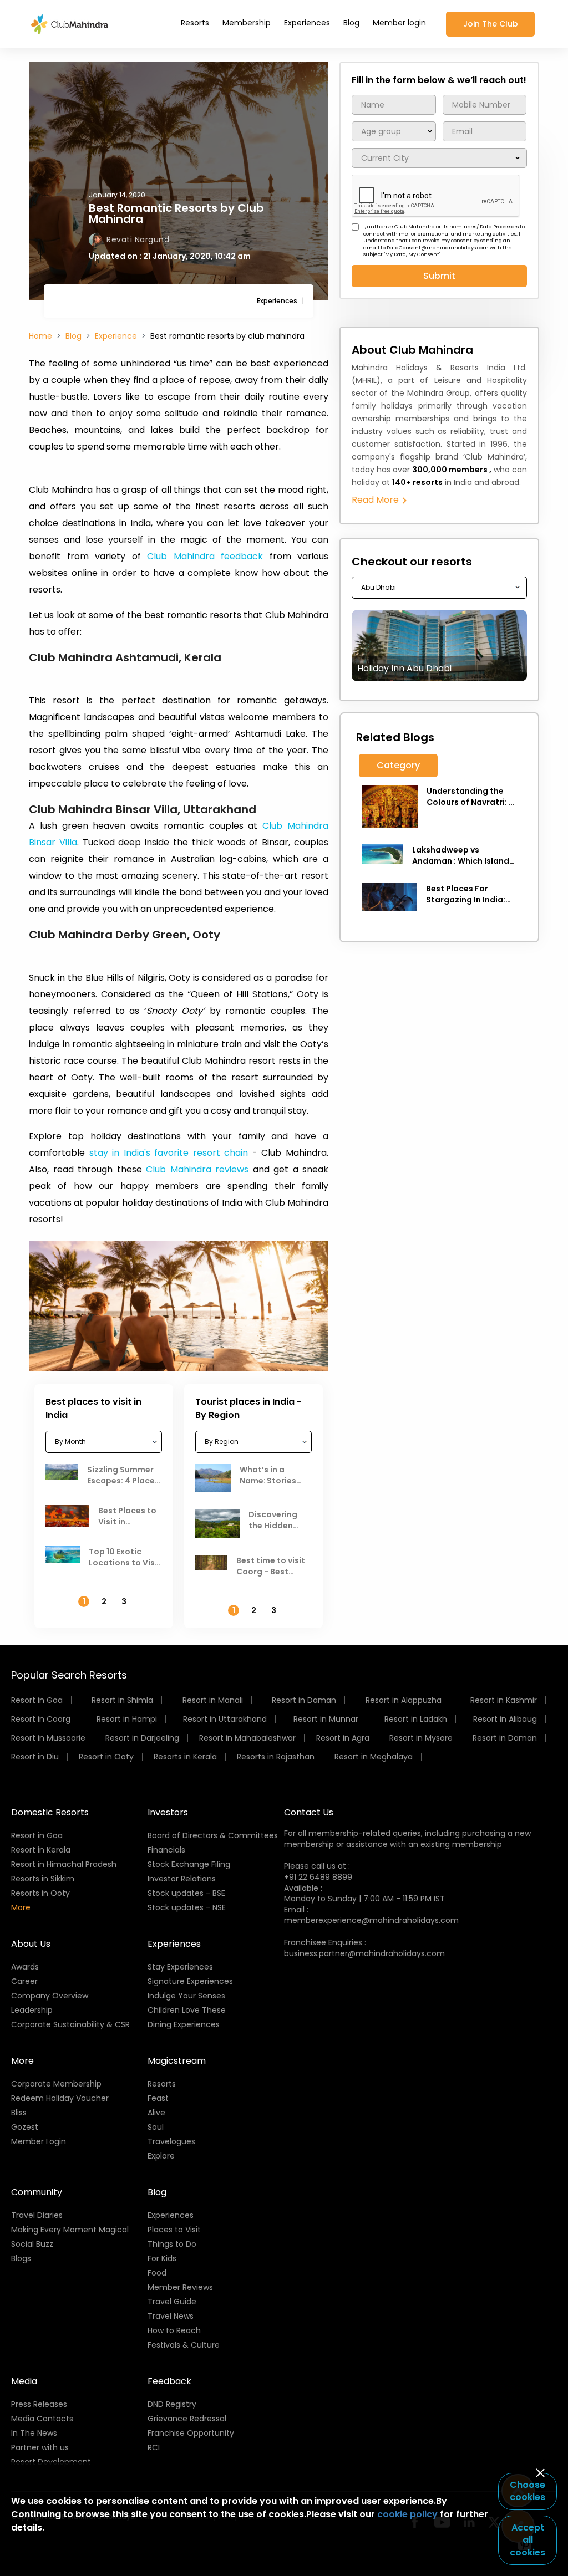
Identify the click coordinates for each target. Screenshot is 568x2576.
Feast (158, 2098)
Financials (166, 1850)
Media (24, 2381)
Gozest (25, 2127)
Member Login (39, 2141)
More (21, 1907)
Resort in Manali (213, 1700)
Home (40, 336)
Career (24, 1981)
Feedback (169, 2381)
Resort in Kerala (41, 1850)
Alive (156, 2113)
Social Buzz (32, 2244)
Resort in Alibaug (505, 1719)
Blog (351, 23)
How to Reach (174, 2330)
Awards (25, 1967)
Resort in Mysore (421, 1738)
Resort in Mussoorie (48, 1738)
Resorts (195, 23)
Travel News (171, 2316)
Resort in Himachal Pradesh (64, 1864)
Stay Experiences (180, 1967)
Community (37, 2192)
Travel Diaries (37, 2215)
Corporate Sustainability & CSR (70, 2024)
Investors (168, 1812)
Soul (156, 2127)
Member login (399, 23)
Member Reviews (180, 2287)
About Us (31, 1944)
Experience (116, 336)
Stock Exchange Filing (189, 1864)
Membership (247, 23)
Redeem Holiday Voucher (60, 2098)
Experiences (307, 23)
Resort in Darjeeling (142, 1738)
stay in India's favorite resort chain (169, 1153)
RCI (154, 2447)
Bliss (19, 2113)
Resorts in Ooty (40, 1893)
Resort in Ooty (106, 1757)
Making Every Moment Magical (70, 2230)
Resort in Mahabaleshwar (247, 1738)
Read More (376, 500)
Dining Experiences (184, 2024)
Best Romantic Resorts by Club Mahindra (176, 213)
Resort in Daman (304, 1700)
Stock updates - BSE (186, 1893)
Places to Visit (174, 2230)
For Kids (162, 2258)
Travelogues (171, 2141)
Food (157, 2273)
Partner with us (40, 2447)
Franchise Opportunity (191, 2433)
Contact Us (309, 1812)
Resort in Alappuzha (404, 1700)
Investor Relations (182, 1879)
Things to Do (172, 2244)
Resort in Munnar (326, 1719)
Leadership (32, 2010)
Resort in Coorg (41, 1719)
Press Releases (39, 2404)
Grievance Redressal (187, 2419)
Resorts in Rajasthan (276, 1757)
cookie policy (407, 2514)
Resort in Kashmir (504, 1700)
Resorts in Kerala (185, 1757)
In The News (34, 2433)
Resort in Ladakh (416, 1719)
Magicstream (177, 2061)
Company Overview (50, 1996)
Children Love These (187, 2010)
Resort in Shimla (122, 1700)
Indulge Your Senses (186, 1996)
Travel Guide (172, 2302)
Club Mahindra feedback (205, 556)
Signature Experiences (190, 1981)
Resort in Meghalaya (374, 1757)
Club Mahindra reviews (197, 1169)
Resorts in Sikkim (43, 1879)
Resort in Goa (37, 1700)
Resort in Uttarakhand (225, 1719)
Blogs (21, 2258)
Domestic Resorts (50, 1812)
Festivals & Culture (184, 2345)
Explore (161, 2156)
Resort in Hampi (127, 1719)
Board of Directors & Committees (213, 1835)
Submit (439, 276)
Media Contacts (42, 2419)
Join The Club (491, 24)
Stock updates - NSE (187, 1907)
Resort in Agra (343, 1738)
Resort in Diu (35, 1757)
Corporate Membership (56, 2084)
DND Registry (172, 2404)
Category (398, 765)
